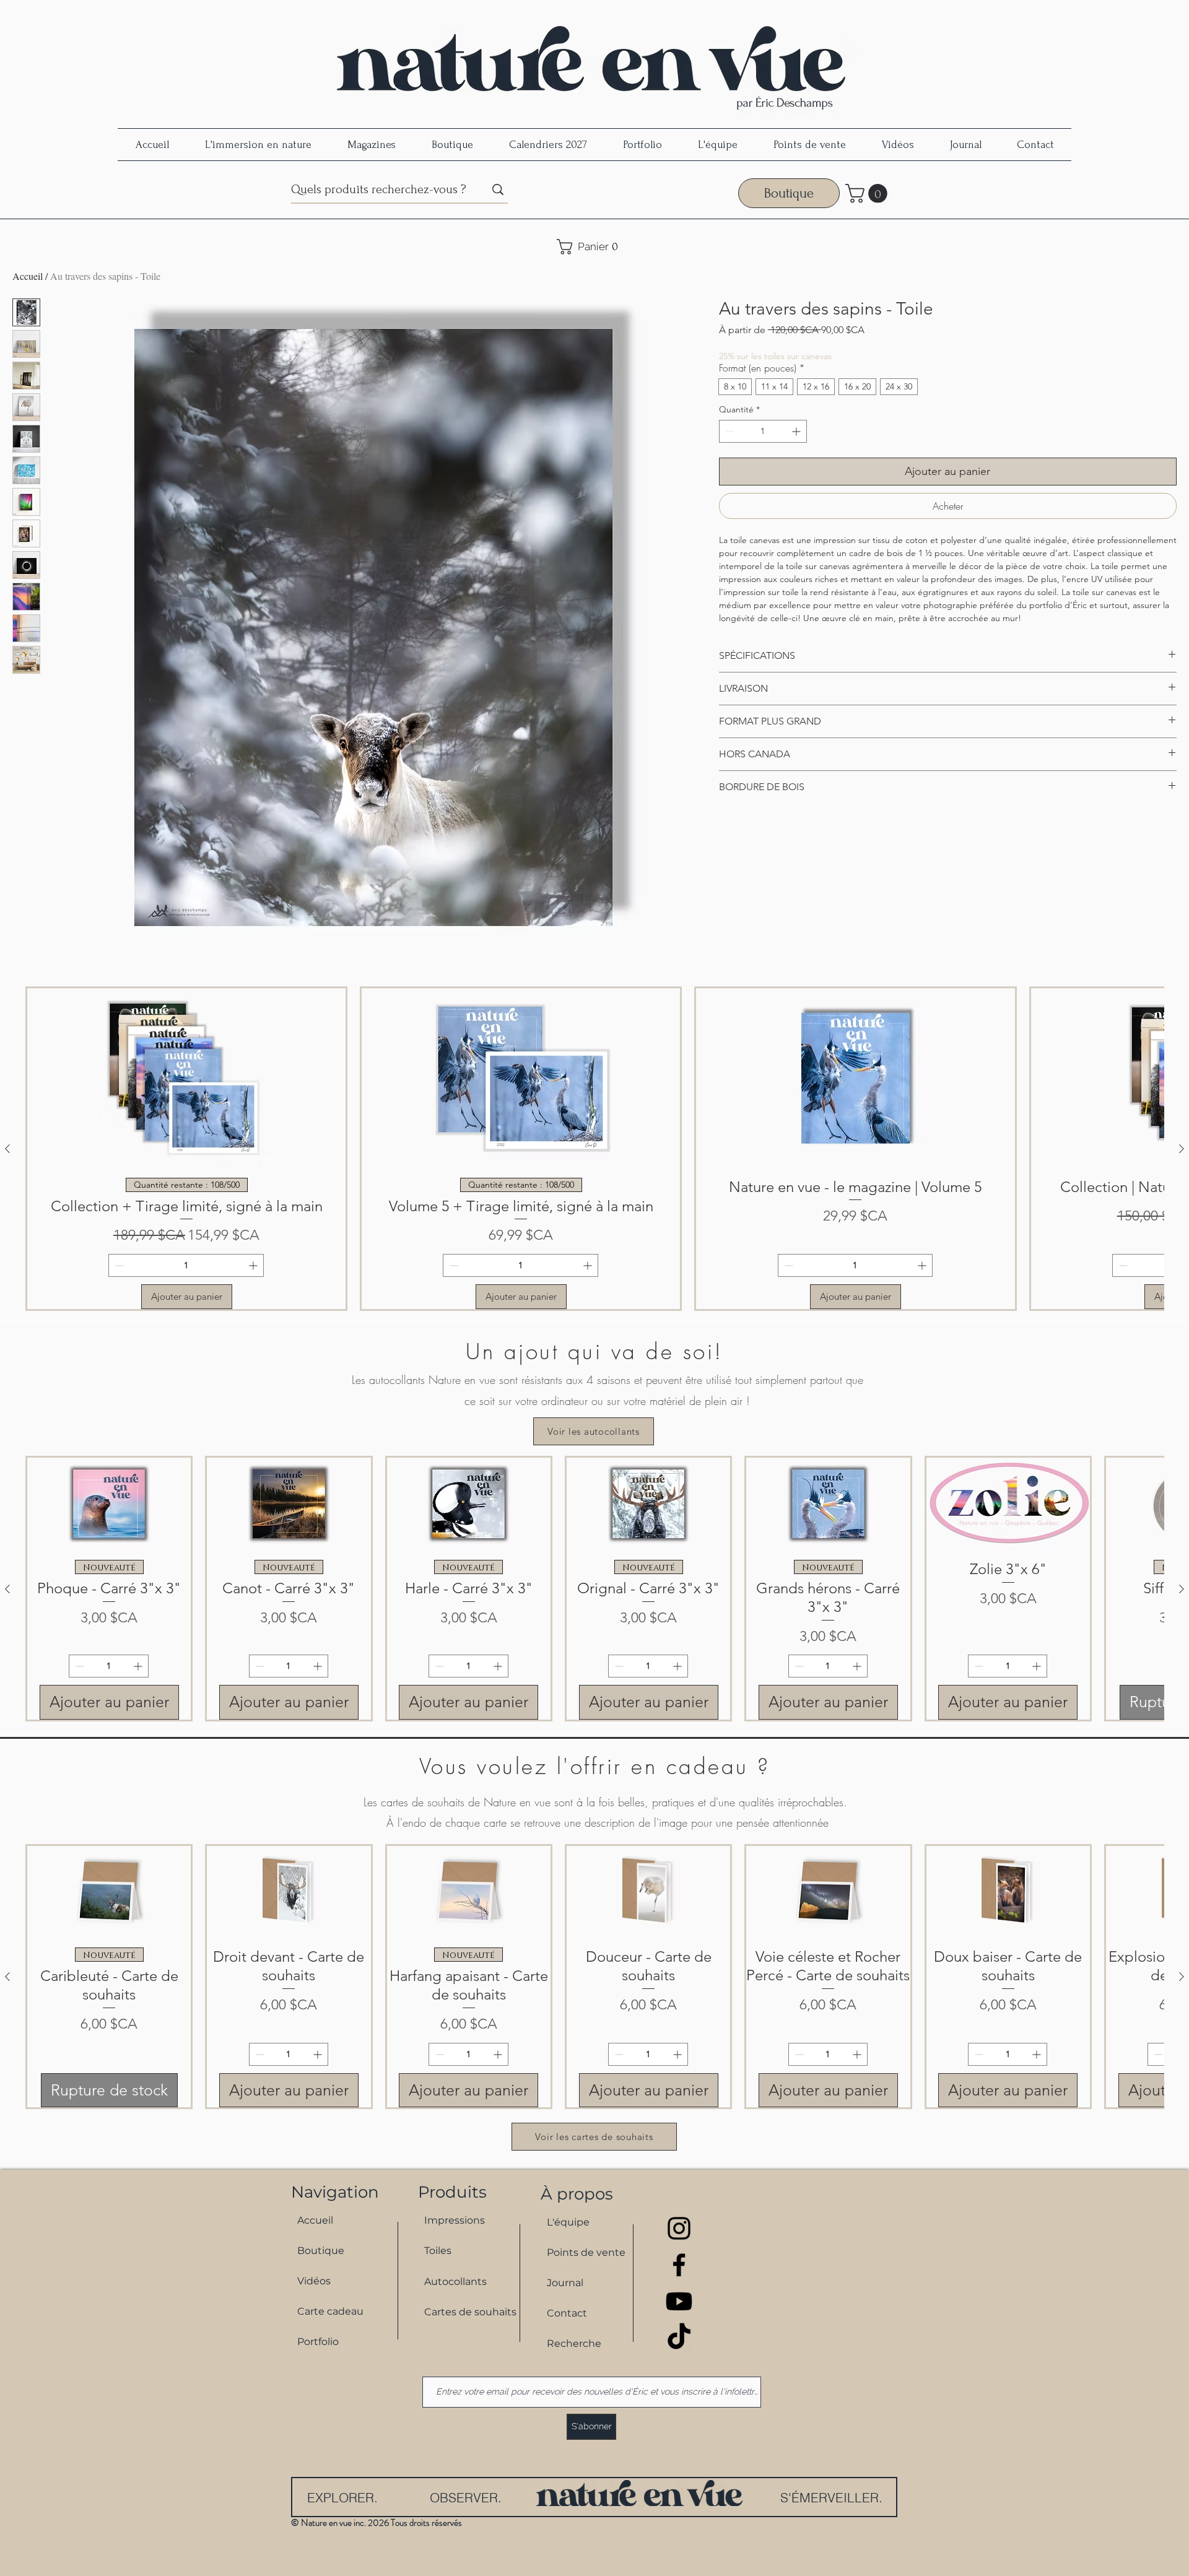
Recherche (574, 2343)
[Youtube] (679, 2301)
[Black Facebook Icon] (679, 2265)
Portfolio (318, 2342)
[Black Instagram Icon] (679, 2228)
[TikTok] (679, 2338)
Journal (565, 2283)
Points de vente (586, 2252)
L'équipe (568, 2222)
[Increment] (797, 431)
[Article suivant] (1182, 1149)
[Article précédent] (7, 1149)
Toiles (438, 2251)
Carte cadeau (330, 2311)
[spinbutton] (763, 431)
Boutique (321, 2251)
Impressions (455, 2220)
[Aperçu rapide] (109, 1504)
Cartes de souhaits (465, 2312)
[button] (869, 194)
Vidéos (314, 2281)
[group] (594, 1149)
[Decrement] (729, 431)
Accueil (28, 276)
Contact (567, 2313)
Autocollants (455, 2282)
